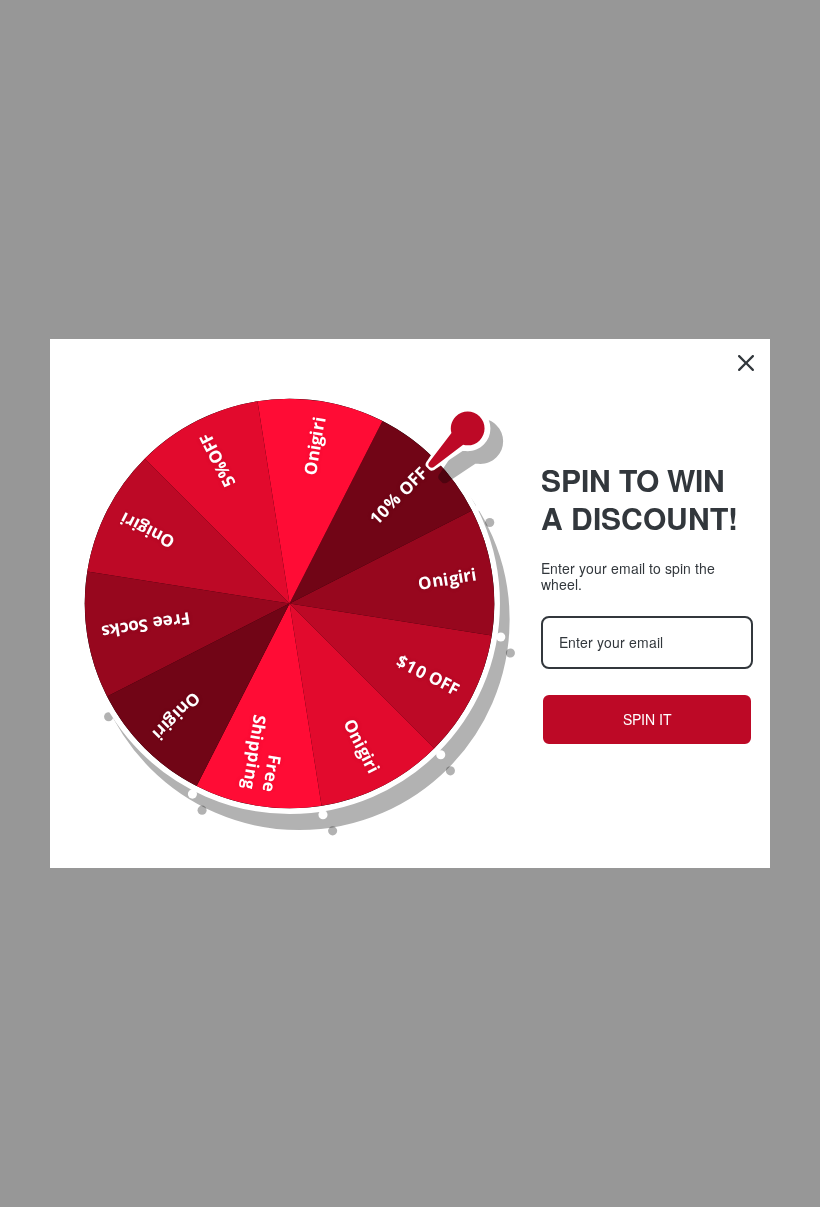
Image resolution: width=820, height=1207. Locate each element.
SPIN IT (647, 719)
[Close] (746, 363)
